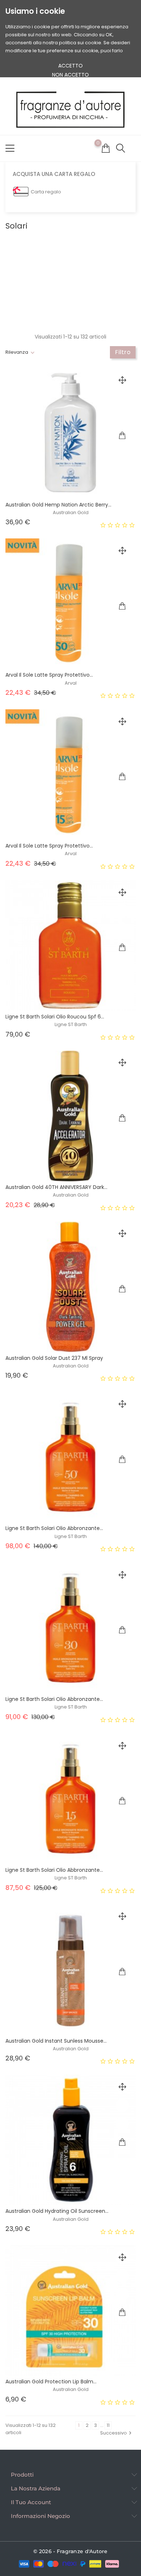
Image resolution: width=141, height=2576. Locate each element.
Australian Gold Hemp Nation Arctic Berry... (58, 505)
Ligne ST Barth (71, 1024)
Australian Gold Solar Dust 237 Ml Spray (54, 1358)
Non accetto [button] (70, 75)
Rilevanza (17, 352)
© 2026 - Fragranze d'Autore (70, 2551)
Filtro (123, 352)
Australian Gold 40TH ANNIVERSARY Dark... (56, 1187)
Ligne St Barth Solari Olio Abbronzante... (54, 1528)
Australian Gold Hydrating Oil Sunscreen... (57, 2211)
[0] (106, 148)
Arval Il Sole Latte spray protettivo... (49, 675)
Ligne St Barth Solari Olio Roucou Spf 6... (55, 1017)
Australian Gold (71, 512)
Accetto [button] (70, 66)
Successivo (117, 2433)
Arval (71, 683)
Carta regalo (46, 192)
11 (108, 2425)
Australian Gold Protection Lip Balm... (51, 2382)
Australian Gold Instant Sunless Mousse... (56, 2041)
